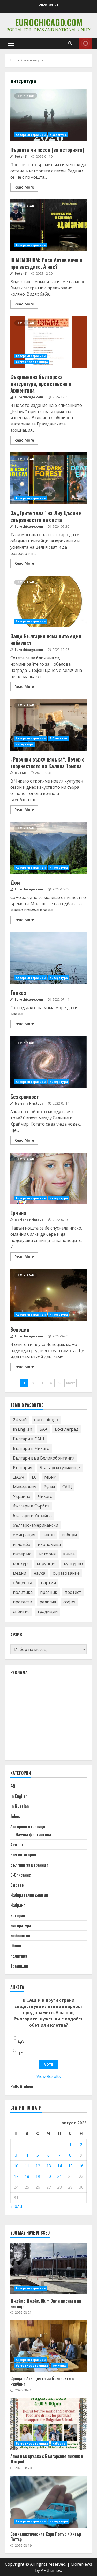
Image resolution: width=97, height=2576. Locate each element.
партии (48, 1583)
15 (70, 2166)
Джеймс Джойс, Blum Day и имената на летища (48, 2268)
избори (69, 1535)
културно (73, 1563)
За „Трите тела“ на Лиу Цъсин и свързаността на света (48, 478)
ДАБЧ (19, 1477)
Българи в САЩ (29, 1439)
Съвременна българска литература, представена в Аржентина (48, 342)
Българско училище (60, 1468)
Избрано (18, 1905)
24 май (20, 1420)
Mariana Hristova (29, 1103)
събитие (21, 1611)
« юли (16, 2206)
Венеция (48, 1295)
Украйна (22, 1496)
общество (23, 1583)
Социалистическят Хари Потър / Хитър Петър (48, 2502)
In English (23, 1429)
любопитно (58, 135)
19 (38, 2176)
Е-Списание (58, 738)
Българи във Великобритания (44, 1458)
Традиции (19, 1966)
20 (49, 2176)
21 (59, 2176)
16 (81, 2166)
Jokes (15, 1816)
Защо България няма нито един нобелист (48, 602)
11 (27, 2166)
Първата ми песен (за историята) (48, 115)
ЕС (34, 1477)
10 (16, 2166)
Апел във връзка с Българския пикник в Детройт (48, 2424)
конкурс (21, 1563)
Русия (49, 1487)
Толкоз (48, 958)
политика (23, 1592)
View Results (49, 2076)
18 (27, 2176)
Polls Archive (22, 2086)
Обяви (16, 1946)
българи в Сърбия (31, 1506)
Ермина (48, 1178)
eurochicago (46, 1420)
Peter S (20, 156)
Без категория (23, 1855)
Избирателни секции (29, 1895)
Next (70, 1383)
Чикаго (45, 1496)
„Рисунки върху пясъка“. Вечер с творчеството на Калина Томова (48, 725)
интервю (22, 1554)
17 (16, 2176)
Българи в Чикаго (31, 1448)
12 (38, 2166)
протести (23, 1602)
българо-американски (36, 1525)
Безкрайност (48, 1062)
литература (25, 744)
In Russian (20, 1806)
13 (49, 2166)
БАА (43, 1429)
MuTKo (20, 773)
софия (69, 1602)
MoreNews (81, 2564)
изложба (22, 1544)
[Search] (70, 43)
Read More (24, 187)
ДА (21, 2041)
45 (13, 1786)
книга (69, 1554)
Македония (25, 1487)
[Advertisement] (49, 1721)
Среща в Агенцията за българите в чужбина (48, 2346)
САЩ (67, 1487)
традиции (47, 1611)
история (47, 1554)
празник (49, 1592)
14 (59, 2166)
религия (48, 1602)
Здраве (17, 1885)
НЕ (20, 2054)
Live (85, 43)
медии (20, 1573)
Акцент (17, 1845)
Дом (48, 848)
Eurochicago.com (49, 22)
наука (39, 1573)
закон (49, 1535)
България (23, 1468)
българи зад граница (32, 362)
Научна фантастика (33, 1834)
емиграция (24, 1535)
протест (73, 1592)
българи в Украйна (32, 1516)
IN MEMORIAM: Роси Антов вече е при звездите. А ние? (48, 225)
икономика (49, 1544)
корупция (47, 1563)
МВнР (50, 1477)
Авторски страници (31, 135)
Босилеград (67, 1429)
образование (66, 1573)
